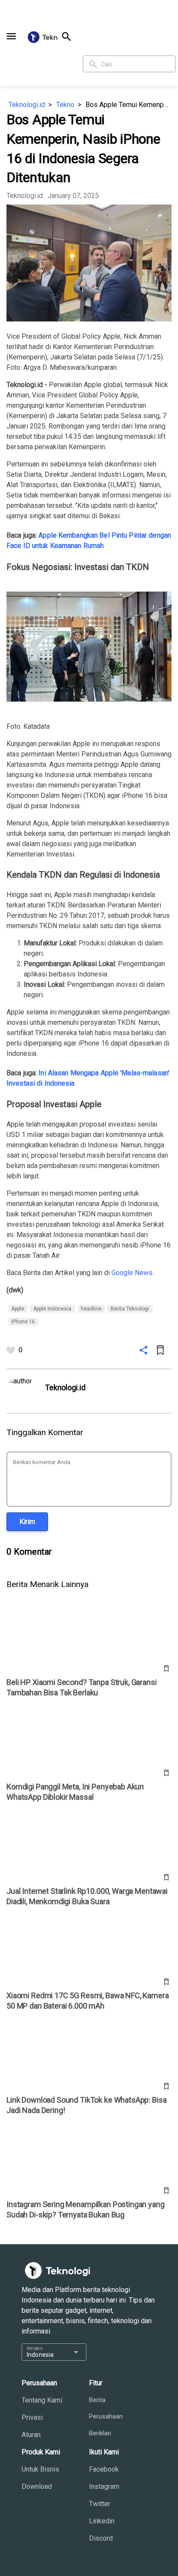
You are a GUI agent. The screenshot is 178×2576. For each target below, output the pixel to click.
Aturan (31, 2435)
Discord (101, 2538)
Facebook (104, 2469)
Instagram (104, 2486)
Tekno (65, 105)
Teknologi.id (27, 105)
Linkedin (102, 2521)
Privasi (32, 2417)
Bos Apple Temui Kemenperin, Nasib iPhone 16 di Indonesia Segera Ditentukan (129, 105)
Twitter (100, 2504)
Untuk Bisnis (40, 2469)
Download (37, 2486)
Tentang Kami (42, 2400)
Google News (132, 1273)
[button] (11, 36)
